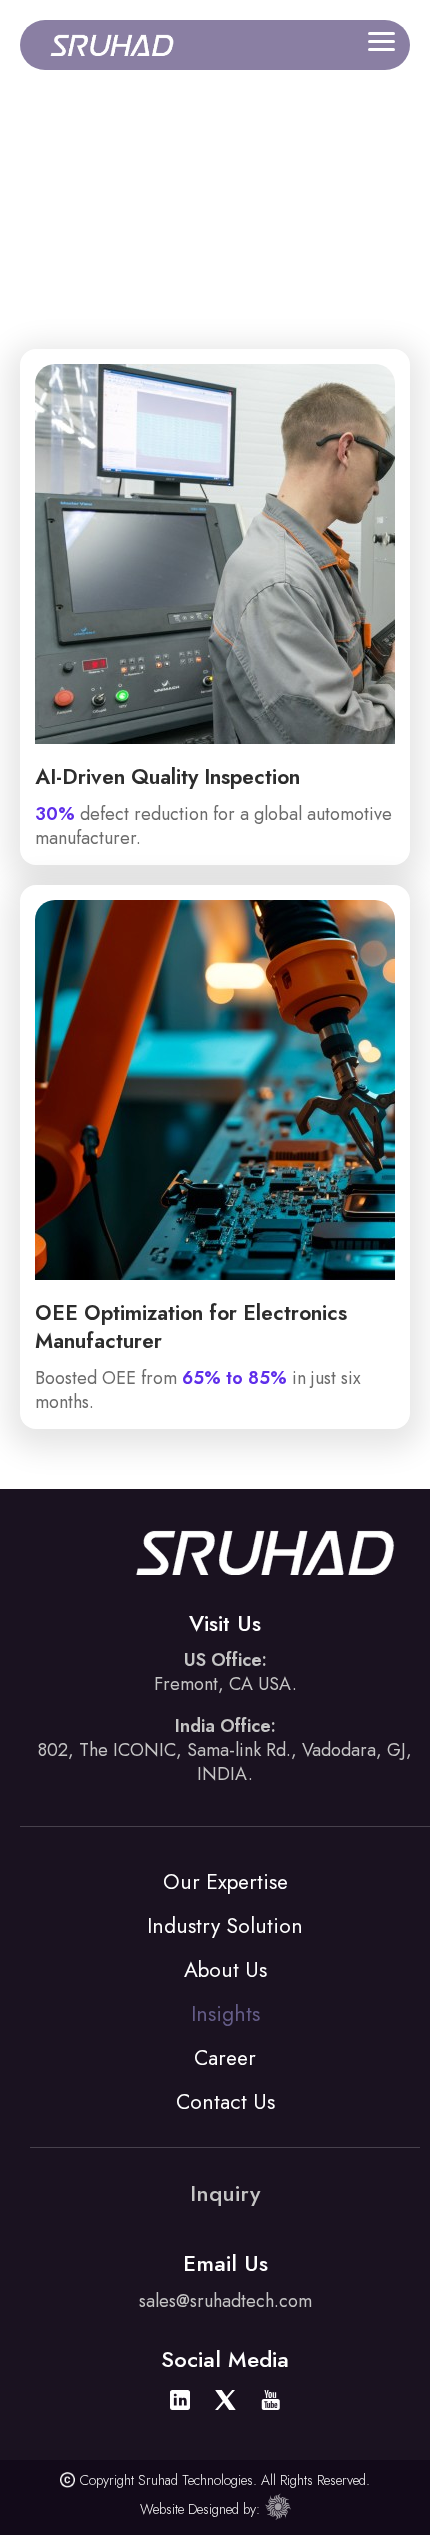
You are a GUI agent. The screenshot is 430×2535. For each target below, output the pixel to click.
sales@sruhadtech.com (225, 2301)
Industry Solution (225, 1926)
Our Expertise (225, 1882)
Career (225, 2058)
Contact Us (225, 2102)
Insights (225, 2014)
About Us (225, 1970)
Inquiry (225, 2193)
